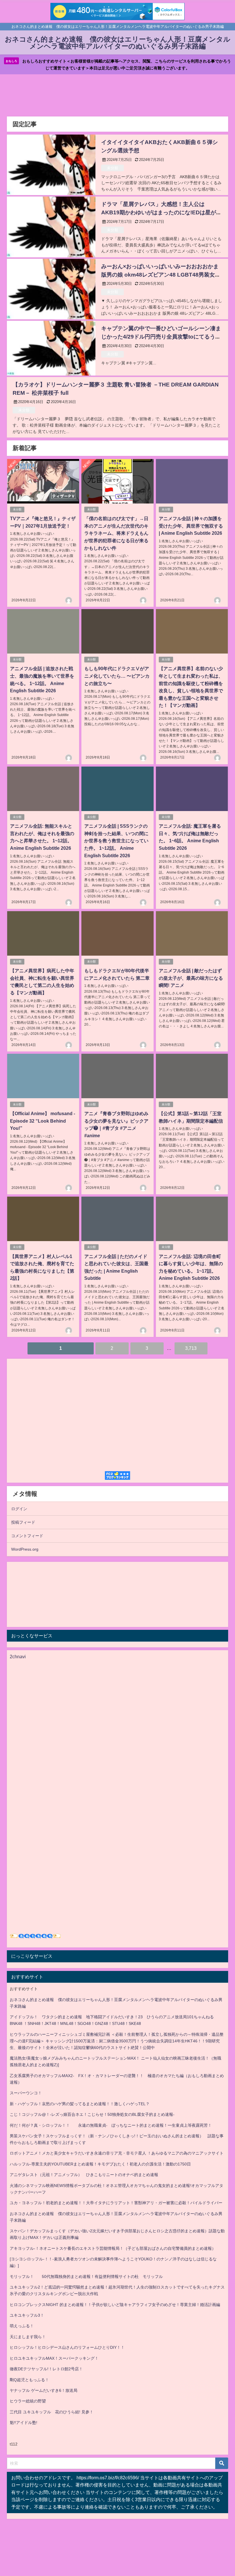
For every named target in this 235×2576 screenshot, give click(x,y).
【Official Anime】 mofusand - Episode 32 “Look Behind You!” (43, 1121)
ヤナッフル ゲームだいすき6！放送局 (44, 2390)
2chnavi (18, 1657)
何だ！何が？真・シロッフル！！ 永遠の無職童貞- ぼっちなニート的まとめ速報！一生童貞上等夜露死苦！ (111, 2125)
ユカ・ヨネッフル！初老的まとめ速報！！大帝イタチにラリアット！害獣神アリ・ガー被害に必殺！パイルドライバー (116, 2203)
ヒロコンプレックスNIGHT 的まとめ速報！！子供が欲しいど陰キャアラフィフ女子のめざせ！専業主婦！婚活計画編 (115, 2305)
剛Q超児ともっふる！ (29, 2380)
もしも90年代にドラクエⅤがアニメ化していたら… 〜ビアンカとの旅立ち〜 (117, 676)
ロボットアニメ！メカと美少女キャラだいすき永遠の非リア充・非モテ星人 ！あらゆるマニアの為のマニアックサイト (117, 2153)
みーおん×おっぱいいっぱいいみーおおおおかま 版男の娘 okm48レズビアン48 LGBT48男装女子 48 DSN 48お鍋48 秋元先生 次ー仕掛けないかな (161, 275)
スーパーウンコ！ (26, 2093)
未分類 (112, 168)
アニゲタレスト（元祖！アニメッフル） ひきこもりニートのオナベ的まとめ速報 (84, 2175)
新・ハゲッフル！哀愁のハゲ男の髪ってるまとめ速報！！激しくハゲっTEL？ (80, 2104)
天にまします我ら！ (28, 2337)
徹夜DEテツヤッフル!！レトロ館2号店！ (46, 2369)
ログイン (19, 1509)
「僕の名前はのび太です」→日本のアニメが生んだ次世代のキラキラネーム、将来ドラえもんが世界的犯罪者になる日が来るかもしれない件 (116, 533)
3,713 (191, 1348)
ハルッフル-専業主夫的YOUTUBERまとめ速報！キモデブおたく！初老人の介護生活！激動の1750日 (100, 2164)
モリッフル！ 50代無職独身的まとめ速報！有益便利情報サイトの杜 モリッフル (86, 2276)
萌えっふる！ (22, 2326)
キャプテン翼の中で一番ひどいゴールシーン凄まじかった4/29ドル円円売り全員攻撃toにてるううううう (161, 337)
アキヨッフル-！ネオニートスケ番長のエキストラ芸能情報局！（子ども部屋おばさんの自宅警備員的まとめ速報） (113, 2248)
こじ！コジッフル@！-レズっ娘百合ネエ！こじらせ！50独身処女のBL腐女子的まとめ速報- (92, 2114)
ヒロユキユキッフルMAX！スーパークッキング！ (54, 2358)
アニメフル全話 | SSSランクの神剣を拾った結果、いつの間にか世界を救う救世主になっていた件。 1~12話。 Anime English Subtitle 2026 (116, 841)
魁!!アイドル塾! (23, 2423)
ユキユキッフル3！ (27, 2315)
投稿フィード (23, 1522)
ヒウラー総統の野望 (28, 2401)
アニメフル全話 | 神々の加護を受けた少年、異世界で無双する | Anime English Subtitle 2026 (191, 526)
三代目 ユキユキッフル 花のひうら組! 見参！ (52, 2412)
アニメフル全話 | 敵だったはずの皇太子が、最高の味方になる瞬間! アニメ (191, 978)
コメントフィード (27, 1536)
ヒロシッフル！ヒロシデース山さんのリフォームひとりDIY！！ (67, 2347)
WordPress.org (25, 1549)
